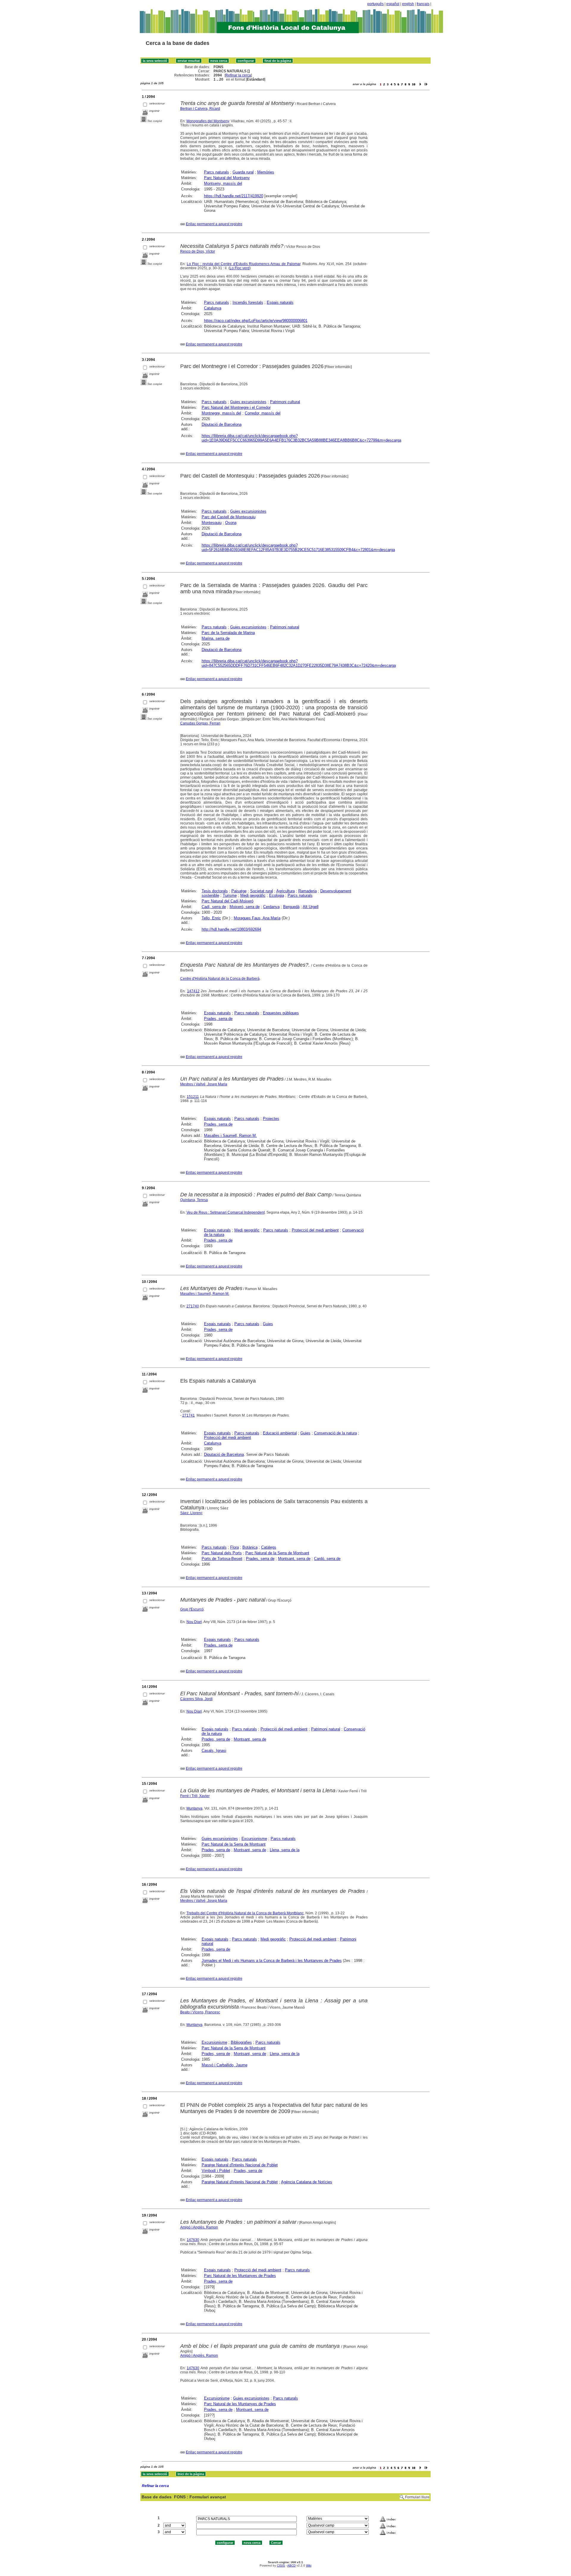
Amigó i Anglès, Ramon (199, 2227)
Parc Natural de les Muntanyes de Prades (240, 2276)
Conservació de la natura (335, 1433)
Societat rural (262, 891)
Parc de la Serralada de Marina (228, 633)
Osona (231, 523)
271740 (193, 1306)
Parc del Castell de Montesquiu (229, 517)
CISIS (281, 2565)
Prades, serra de (218, 1019)
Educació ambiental (280, 1433)
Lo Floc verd (240, 268)
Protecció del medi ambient (315, 1230)
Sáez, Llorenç (191, 1513)
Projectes (271, 1119)
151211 (193, 1097)
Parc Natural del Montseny (227, 178)
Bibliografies (241, 2042)
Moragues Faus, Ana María (257, 918)
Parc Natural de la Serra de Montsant (277, 1553)
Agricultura (285, 891)
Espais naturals (280, 302)
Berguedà (291, 907)
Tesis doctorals (215, 891)
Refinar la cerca (238, 75)
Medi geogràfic (253, 895)
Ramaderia (308, 891)
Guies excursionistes (248, 402)
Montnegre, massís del (221, 413)
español (393, 4)
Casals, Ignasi (214, 1751)
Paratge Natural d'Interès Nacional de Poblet (240, 2165)
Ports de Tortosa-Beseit (222, 1559)
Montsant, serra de (294, 1559)
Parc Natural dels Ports (222, 1553)
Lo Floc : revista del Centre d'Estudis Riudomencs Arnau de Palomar (244, 264)
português (375, 4)
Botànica (250, 1547)
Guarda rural (243, 172)
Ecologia (277, 895)
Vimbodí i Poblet (216, 2171)
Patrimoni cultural (285, 402)
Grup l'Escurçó (192, 1609)
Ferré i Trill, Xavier (195, 1796)
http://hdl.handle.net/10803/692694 (231, 929)
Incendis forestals (248, 302)
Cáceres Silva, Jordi (196, 1699)
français (423, 4)
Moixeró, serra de (245, 907)
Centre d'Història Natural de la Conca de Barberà (220, 979)
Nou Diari (194, 1622)
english (408, 4)
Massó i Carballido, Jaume (225, 2065)
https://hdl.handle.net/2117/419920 (234, 196)
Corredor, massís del (263, 413)
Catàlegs (269, 1547)
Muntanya (194, 1808)
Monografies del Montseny (208, 121)
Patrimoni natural (285, 627)
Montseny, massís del (223, 183)
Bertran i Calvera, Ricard (200, 109)
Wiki (309, 2565)
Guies (268, 1324)
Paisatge (239, 891)
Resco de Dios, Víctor (198, 251)
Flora (234, 1547)
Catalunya (213, 308)
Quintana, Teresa (194, 1200)
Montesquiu (212, 523)
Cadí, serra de (214, 907)
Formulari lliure (417, 2497)
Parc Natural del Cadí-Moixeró (228, 901)
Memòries (266, 172)
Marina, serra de (216, 638)
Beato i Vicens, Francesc (200, 2012)
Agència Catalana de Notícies (307, 2182)
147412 (193, 991)
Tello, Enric (211, 918)
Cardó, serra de (327, 1559)
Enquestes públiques (281, 1013)
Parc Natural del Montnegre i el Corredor (236, 407)
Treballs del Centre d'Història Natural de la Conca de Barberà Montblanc (245, 1913)
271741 (189, 1415)
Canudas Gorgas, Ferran (200, 723)
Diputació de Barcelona (222, 424)
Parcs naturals (217, 172)
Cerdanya (271, 907)
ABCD (291, 2565)
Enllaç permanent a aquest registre (214, 224)
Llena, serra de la (285, 1850)
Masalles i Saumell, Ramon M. (230, 1136)
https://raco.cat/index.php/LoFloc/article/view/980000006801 (256, 321)
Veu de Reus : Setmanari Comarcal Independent (226, 1212)
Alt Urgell (311, 907)
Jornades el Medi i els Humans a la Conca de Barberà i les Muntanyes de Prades (272, 1961)
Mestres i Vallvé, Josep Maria (204, 1084)
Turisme (230, 895)
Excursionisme (254, 1839)
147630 (193, 2240)
